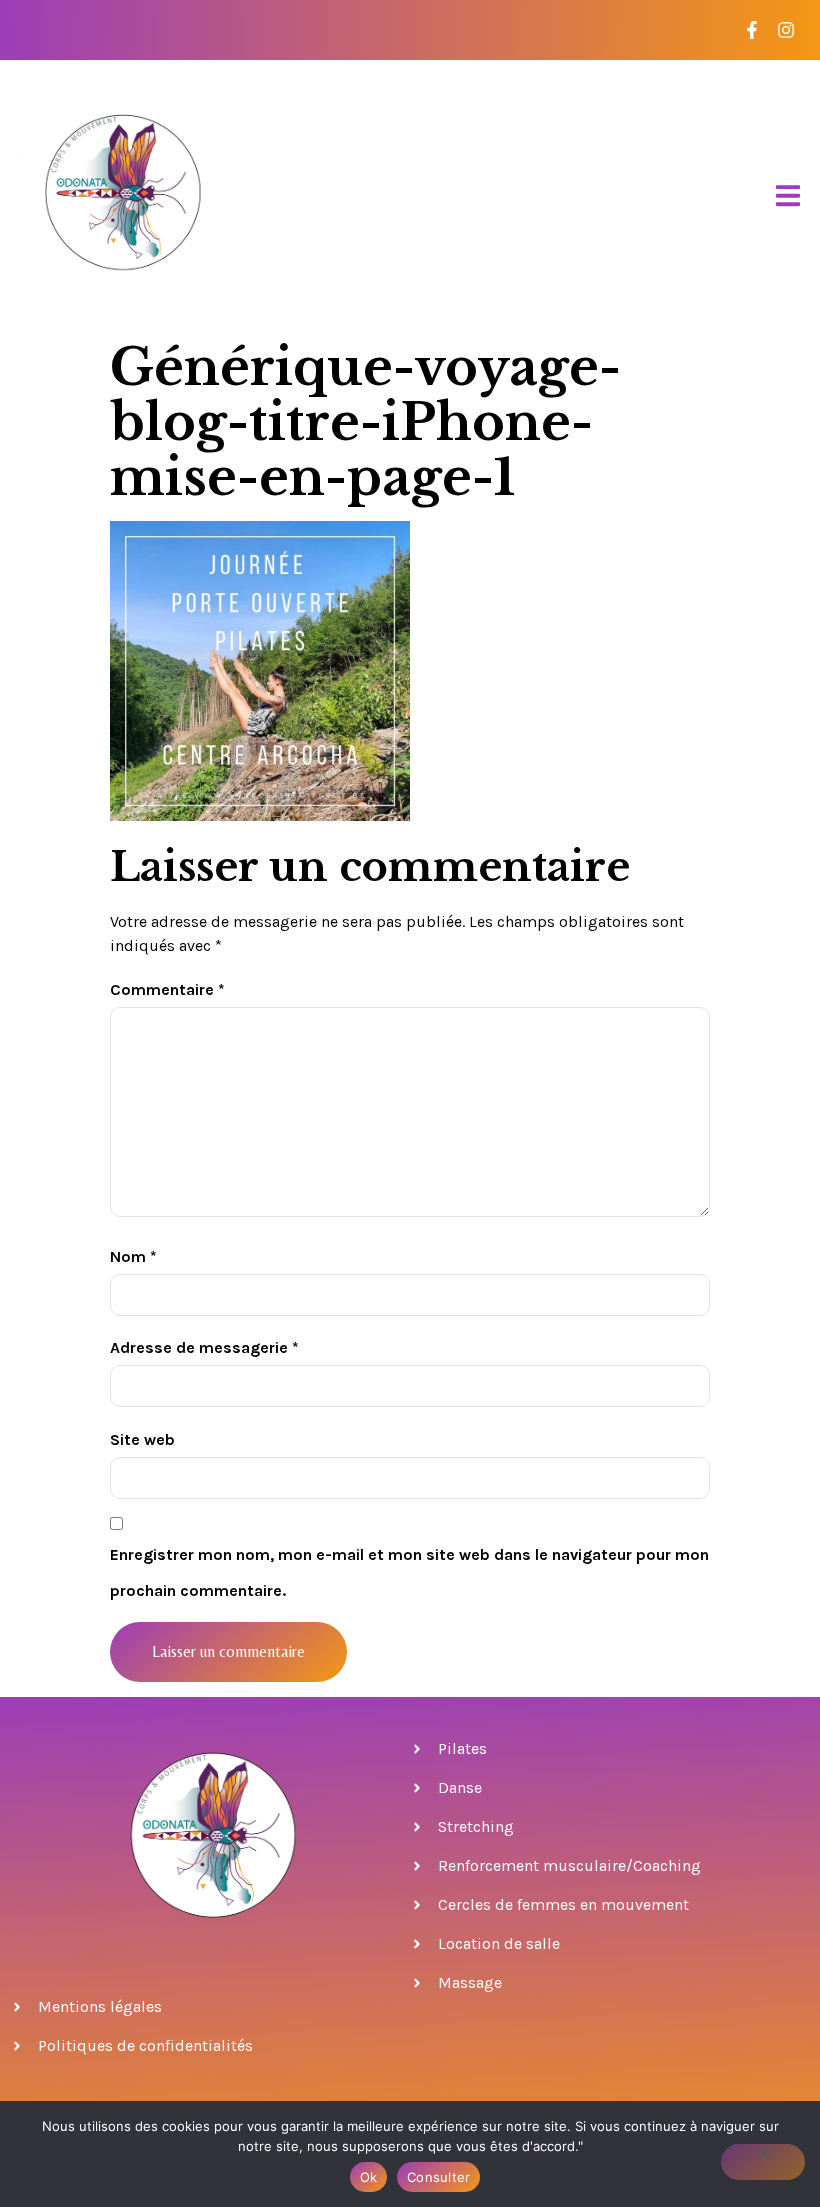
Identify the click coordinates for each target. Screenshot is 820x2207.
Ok (369, 2177)
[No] (763, 2162)
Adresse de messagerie (204, 1347)
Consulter (438, 2177)
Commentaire (167, 989)
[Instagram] (785, 30)
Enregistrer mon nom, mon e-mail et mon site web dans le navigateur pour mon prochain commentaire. (409, 1572)
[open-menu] (788, 196)
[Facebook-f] (751, 30)
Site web (142, 1439)
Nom (133, 1256)
